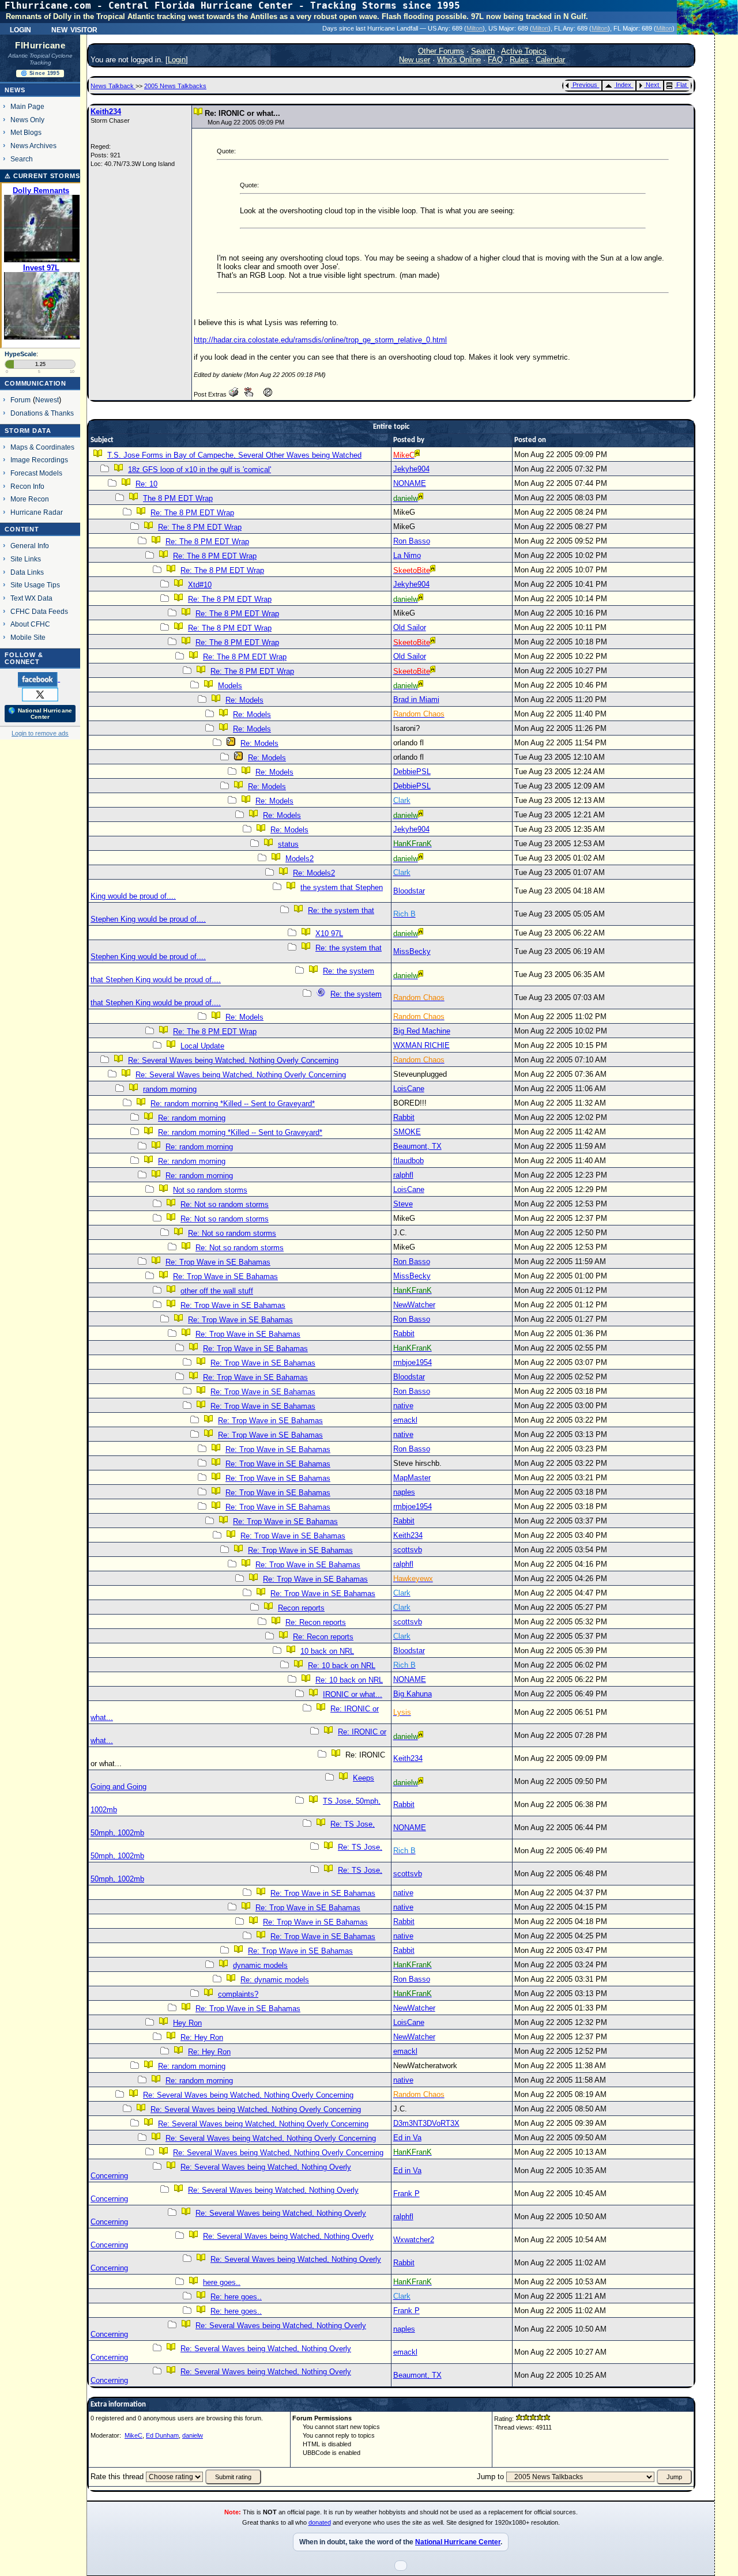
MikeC (133, 2435)
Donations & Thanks (42, 413)
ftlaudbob (408, 1161)
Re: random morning (192, 1118)
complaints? (238, 1994)
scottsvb (408, 1550)
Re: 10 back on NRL (342, 1666)
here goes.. (222, 2282)
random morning (170, 1089)
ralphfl (403, 1175)
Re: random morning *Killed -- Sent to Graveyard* (233, 1104)
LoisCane (409, 1089)
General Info (30, 546)
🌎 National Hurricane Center (40, 714)
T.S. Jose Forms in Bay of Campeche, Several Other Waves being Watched (234, 455)
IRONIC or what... (353, 1694)
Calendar (550, 60)
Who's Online (459, 60)
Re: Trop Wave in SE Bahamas (218, 1262)
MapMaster (412, 1478)
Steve (403, 1204)
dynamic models (260, 1965)
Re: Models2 (314, 873)
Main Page (27, 106)
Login (20, 29)
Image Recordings (39, 460)
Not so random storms (210, 1190)
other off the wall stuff (217, 1291)
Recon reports (301, 1608)
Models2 (300, 859)
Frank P (406, 2194)
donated (320, 2522)
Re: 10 (146, 484)
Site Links (26, 559)
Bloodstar (409, 891)
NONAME (410, 483)
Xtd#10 (200, 585)
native (403, 1406)
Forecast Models (36, 473)
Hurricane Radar (37, 512)
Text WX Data (31, 598)
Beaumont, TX (417, 1146)
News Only (27, 120)
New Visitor (74, 29)
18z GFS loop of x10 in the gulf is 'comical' (199, 469)
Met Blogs (26, 132)
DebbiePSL (412, 772)
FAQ (495, 60)
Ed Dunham (162, 2435)
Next (652, 85)
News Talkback (113, 86)
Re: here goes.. (236, 2297)
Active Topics (524, 51)
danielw (193, 2435)
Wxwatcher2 (414, 2240)
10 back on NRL (327, 1651)
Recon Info (27, 486)
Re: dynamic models (275, 1980)
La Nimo (407, 555)
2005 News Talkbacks (175, 86)
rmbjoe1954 (413, 1362)
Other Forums (441, 51)
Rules (519, 60)
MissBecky (412, 951)
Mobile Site (28, 637)
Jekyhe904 (411, 469)
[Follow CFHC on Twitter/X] (40, 694)
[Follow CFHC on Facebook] (39, 679)
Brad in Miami (416, 699)
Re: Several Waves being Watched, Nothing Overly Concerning (233, 1060)
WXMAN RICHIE (421, 1045)
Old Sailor (410, 627)
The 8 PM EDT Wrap (178, 498)
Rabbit (404, 1117)
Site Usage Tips (35, 585)
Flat (681, 85)
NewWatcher (414, 1305)
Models (230, 686)
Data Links (27, 572)
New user (415, 60)
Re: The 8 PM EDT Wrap (192, 513)
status (288, 844)
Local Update (202, 1046)
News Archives (33, 146)
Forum (20, 400)
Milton (475, 28)
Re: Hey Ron (202, 2037)
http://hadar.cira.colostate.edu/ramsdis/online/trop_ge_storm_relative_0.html (320, 340)
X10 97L (329, 934)
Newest (47, 400)
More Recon (30, 499)
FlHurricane (40, 46)
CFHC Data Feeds (39, 611)
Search (22, 159)
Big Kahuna (413, 1694)
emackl (405, 1420)
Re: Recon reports (316, 1622)
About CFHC (30, 624)
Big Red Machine (422, 1031)
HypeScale (20, 354)
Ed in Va (407, 2138)
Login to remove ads (40, 733)
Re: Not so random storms (225, 1204)
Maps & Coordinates (42, 447)
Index (624, 85)
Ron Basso (412, 541)
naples (404, 1492)
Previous (585, 85)
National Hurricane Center (458, 2542)
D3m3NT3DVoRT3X (426, 2123)
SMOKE (407, 1132)
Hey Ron (187, 2023)
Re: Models (244, 700)
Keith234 (106, 112)
